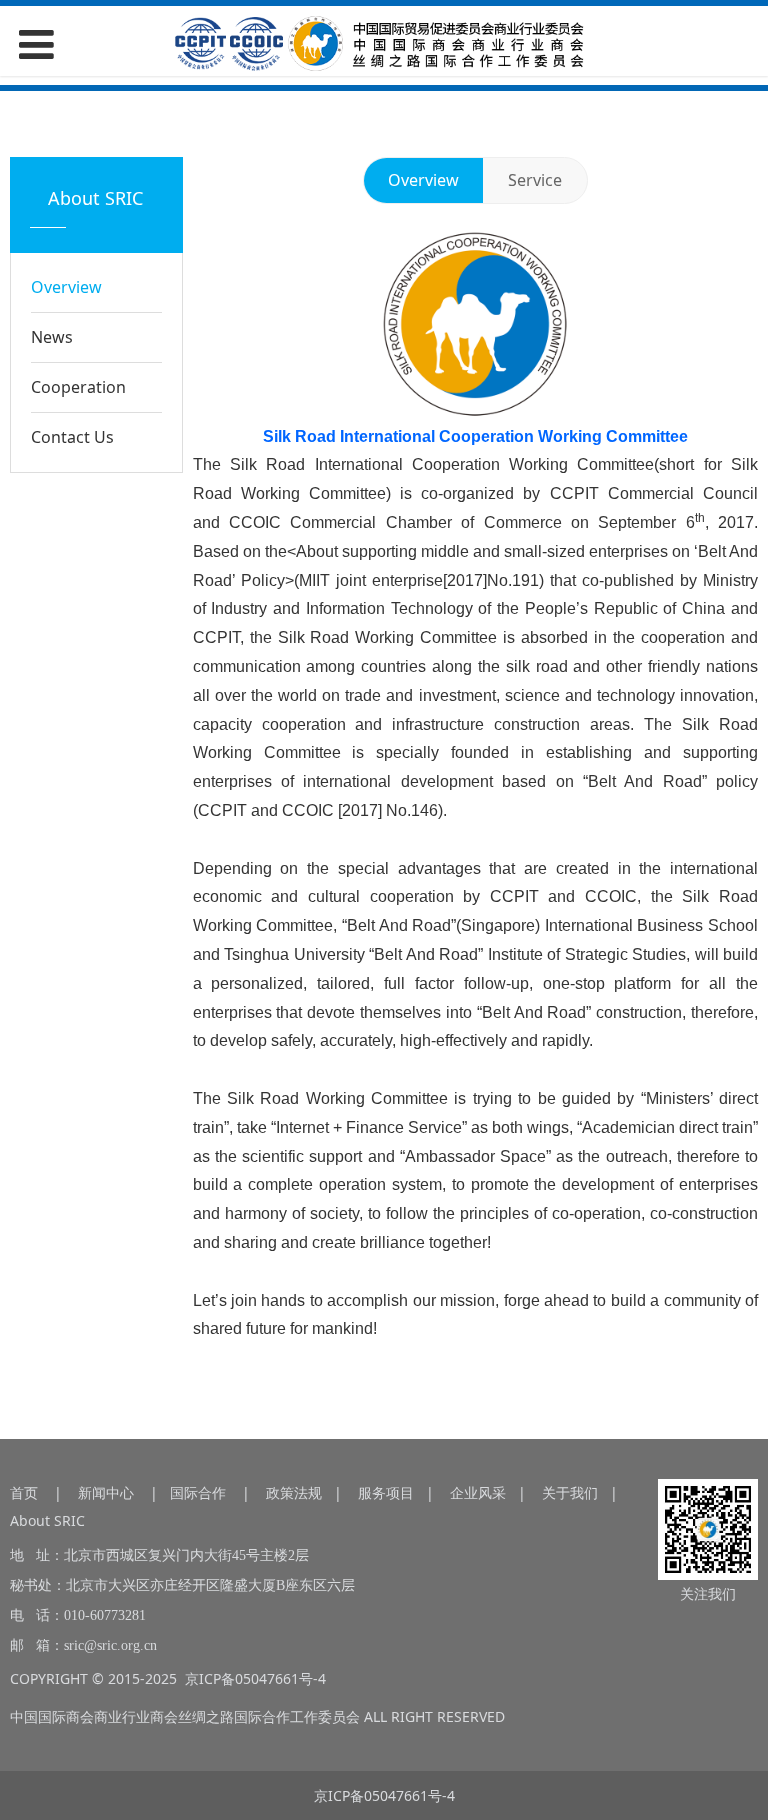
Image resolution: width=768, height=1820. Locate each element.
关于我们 (570, 1492)
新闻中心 (106, 1492)
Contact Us (72, 437)
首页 (24, 1492)
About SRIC (47, 1520)
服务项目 (386, 1492)
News (52, 337)
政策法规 (294, 1492)
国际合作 (198, 1492)
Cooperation (78, 387)
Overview (66, 287)
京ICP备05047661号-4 (255, 1678)
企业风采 (478, 1492)
